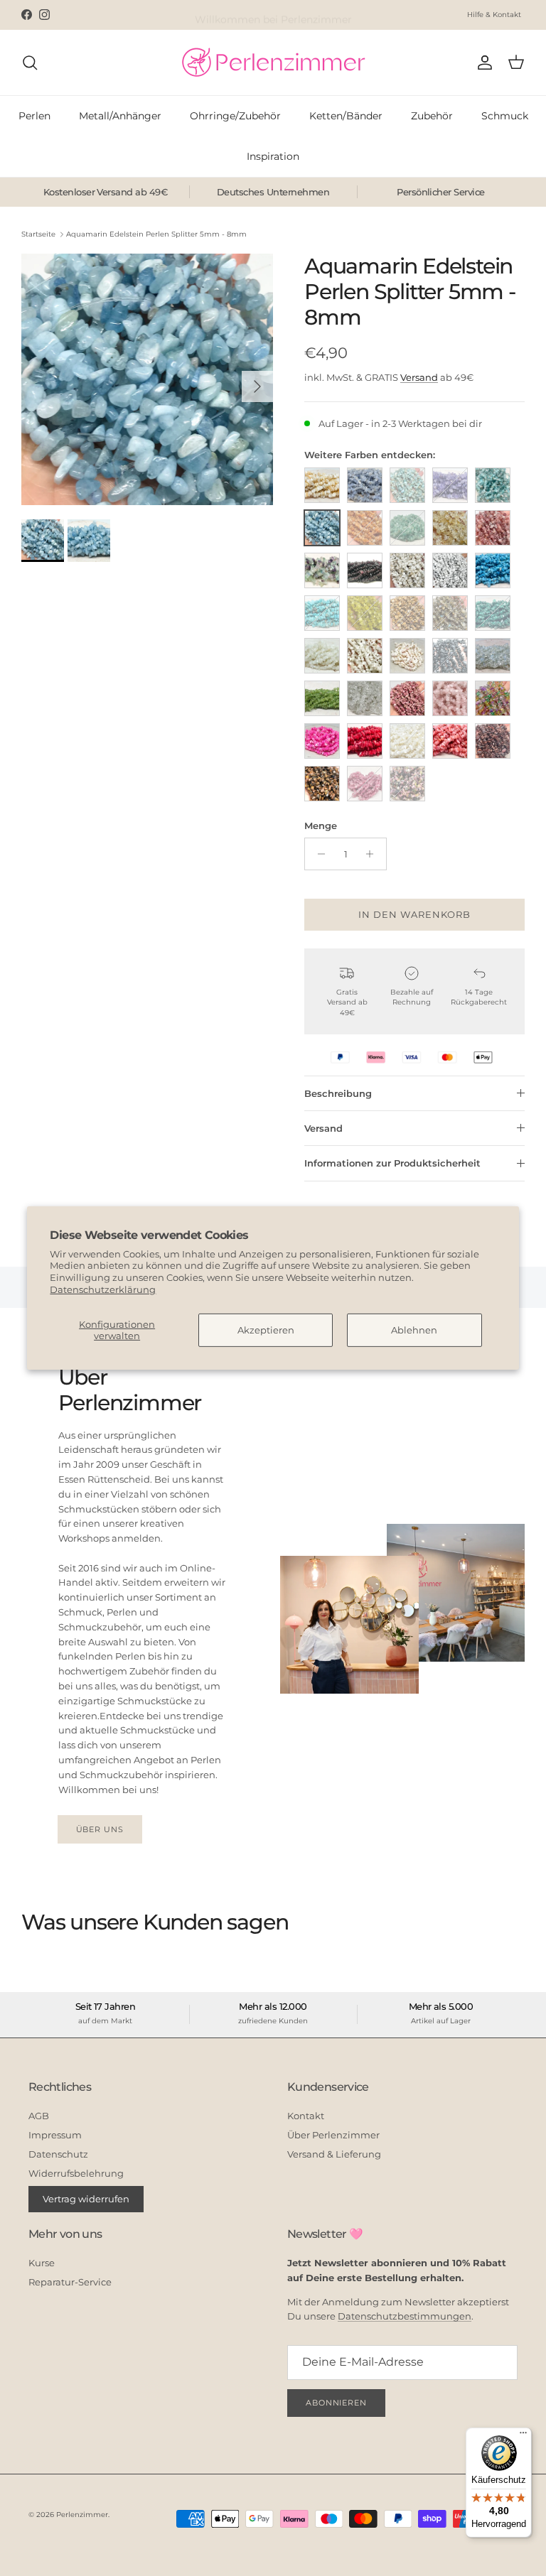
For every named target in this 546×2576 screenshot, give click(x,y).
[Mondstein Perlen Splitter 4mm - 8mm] (322, 656)
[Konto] (482, 63)
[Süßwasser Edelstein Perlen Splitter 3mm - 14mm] (322, 741)
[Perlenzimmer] (273, 63)
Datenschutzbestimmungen (405, 2316)
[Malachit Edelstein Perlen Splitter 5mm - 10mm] (493, 613)
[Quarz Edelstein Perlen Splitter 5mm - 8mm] (365, 698)
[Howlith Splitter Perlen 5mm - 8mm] (407, 570)
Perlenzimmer (82, 2515)
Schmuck (505, 116)
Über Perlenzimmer (333, 2135)
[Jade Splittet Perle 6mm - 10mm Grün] (365, 613)
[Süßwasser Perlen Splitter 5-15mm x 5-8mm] (407, 741)
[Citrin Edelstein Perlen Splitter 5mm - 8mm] (450, 528)
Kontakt (306, 2116)
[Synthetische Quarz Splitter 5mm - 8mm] (493, 698)
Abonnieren (336, 2403)
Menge (321, 826)
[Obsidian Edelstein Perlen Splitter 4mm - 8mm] (450, 656)
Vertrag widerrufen (86, 2199)
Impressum (55, 2135)
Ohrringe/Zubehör (235, 116)
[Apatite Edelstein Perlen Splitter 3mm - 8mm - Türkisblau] (493, 485)
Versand (419, 377)
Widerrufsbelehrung (76, 2173)
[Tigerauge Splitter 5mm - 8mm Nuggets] (493, 741)
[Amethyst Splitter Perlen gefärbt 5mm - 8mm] (450, 485)
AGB (39, 2116)
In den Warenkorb (415, 914)
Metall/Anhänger (120, 116)
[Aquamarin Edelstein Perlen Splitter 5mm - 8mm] (322, 528)
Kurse (42, 2263)
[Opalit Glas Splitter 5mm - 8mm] (493, 656)
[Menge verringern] (317, 854)
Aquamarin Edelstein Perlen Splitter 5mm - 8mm (156, 234)
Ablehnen (414, 1330)
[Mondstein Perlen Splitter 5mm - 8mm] (365, 656)
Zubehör (432, 116)
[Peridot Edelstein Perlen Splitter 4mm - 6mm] (322, 698)
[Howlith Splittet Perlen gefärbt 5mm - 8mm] (322, 613)
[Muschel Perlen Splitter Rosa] (407, 656)
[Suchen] (30, 63)
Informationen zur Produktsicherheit (392, 1163)
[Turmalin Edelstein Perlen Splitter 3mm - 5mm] (365, 784)
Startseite (38, 234)
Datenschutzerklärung (103, 1289)
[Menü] (523, 2436)
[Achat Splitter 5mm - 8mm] (365, 485)
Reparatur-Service (70, 2282)
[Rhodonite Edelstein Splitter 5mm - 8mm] (407, 698)
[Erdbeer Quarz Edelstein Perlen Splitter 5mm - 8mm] (493, 528)
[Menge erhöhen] (374, 854)
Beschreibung (338, 1093)
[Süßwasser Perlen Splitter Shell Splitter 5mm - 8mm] (450, 741)
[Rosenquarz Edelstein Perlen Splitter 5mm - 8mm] (450, 698)
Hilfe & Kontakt (494, 15)
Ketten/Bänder (346, 116)
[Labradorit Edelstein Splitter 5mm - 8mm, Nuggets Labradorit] (450, 613)
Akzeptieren (266, 1330)
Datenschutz (58, 2154)
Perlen (34, 116)
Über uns (100, 1829)
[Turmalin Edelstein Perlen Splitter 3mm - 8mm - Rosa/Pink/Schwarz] (407, 784)
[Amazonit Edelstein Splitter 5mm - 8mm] (407, 485)
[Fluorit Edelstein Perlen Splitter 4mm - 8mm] (322, 570)
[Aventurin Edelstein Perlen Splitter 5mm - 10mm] (365, 528)
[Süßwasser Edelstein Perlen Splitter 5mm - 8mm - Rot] (365, 741)
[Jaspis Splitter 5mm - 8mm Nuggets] (407, 613)
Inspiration (273, 156)
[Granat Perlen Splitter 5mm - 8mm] (365, 570)
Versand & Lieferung (334, 2154)
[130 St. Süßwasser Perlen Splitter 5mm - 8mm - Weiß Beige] (322, 485)
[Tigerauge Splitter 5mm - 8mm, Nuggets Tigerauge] (322, 784)
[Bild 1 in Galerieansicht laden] (147, 379)
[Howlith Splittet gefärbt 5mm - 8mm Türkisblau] (493, 570)
